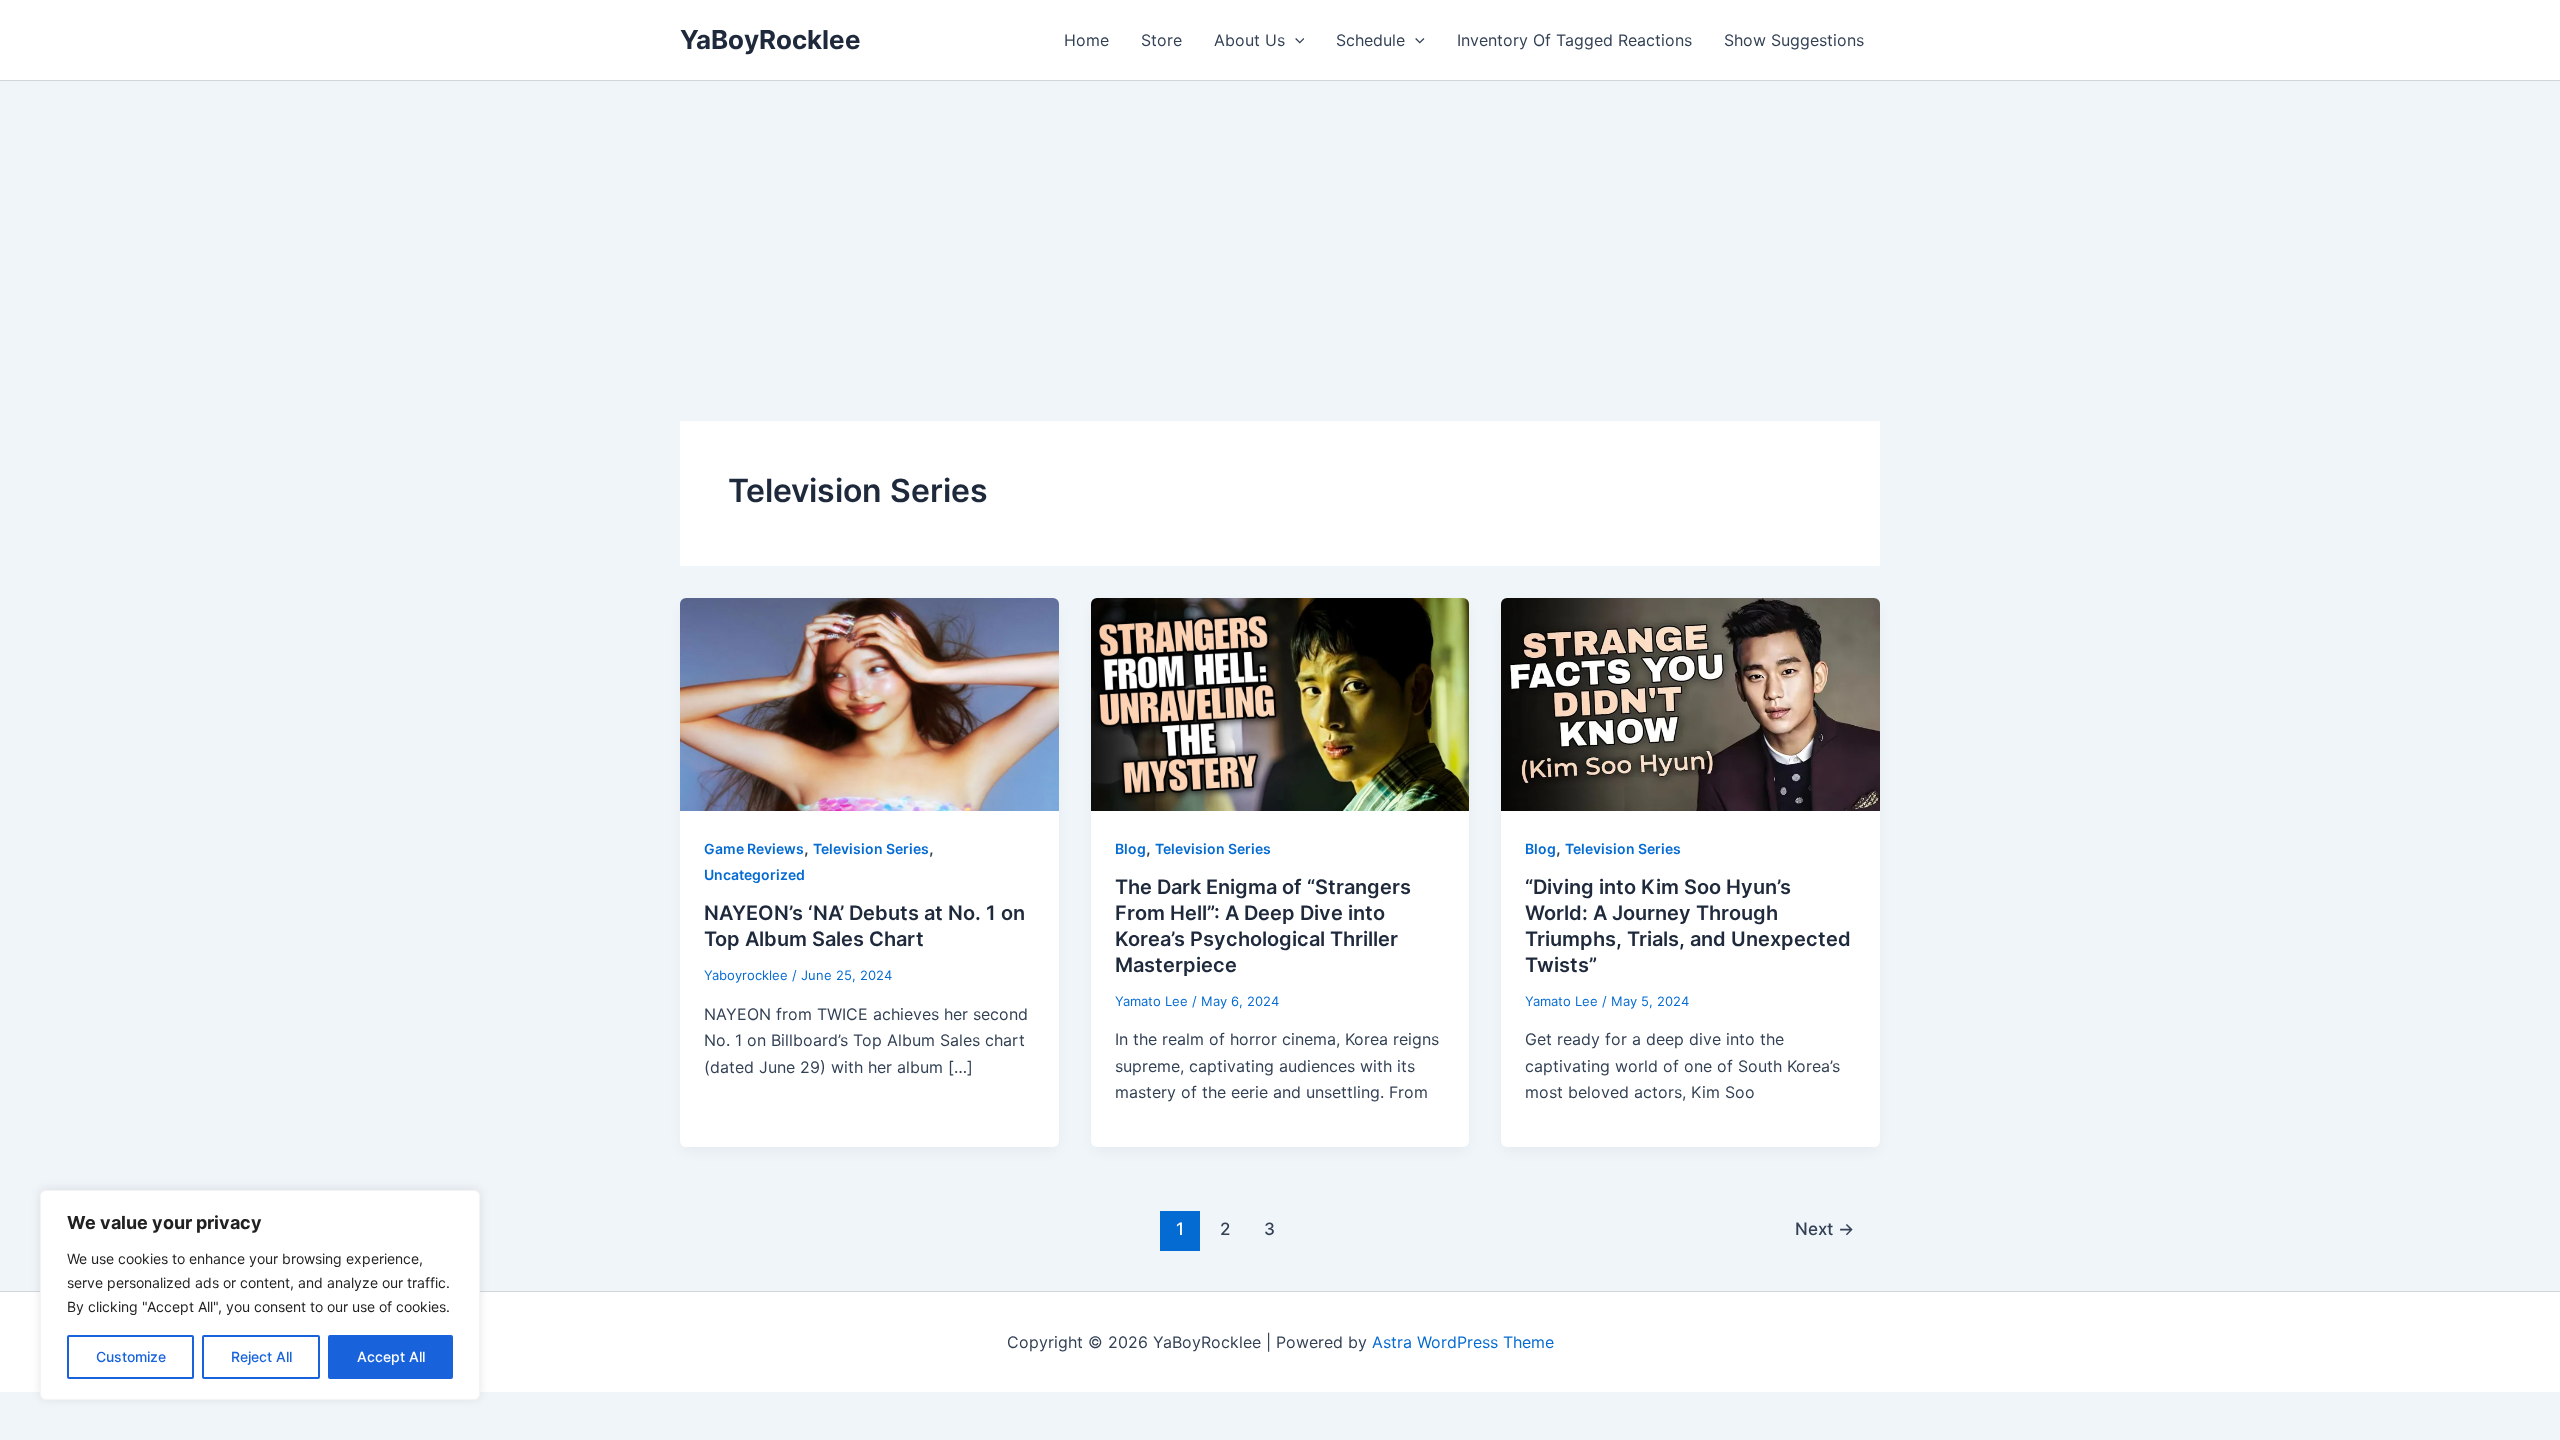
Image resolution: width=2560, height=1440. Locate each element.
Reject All (261, 1356)
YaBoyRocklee (770, 39)
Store (1161, 40)
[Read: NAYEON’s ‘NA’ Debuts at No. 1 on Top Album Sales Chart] (869, 703)
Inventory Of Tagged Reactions (1574, 40)
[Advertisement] (1280, 231)
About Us (1249, 40)
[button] (1295, 40)
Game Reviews (754, 848)
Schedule (1370, 40)
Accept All (391, 1356)
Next (1824, 1228)
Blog (1130, 848)
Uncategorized (754, 874)
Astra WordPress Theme (1463, 1342)
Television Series (871, 848)
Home (1086, 40)
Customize (131, 1356)
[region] (260, 1295)
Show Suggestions (1794, 40)
